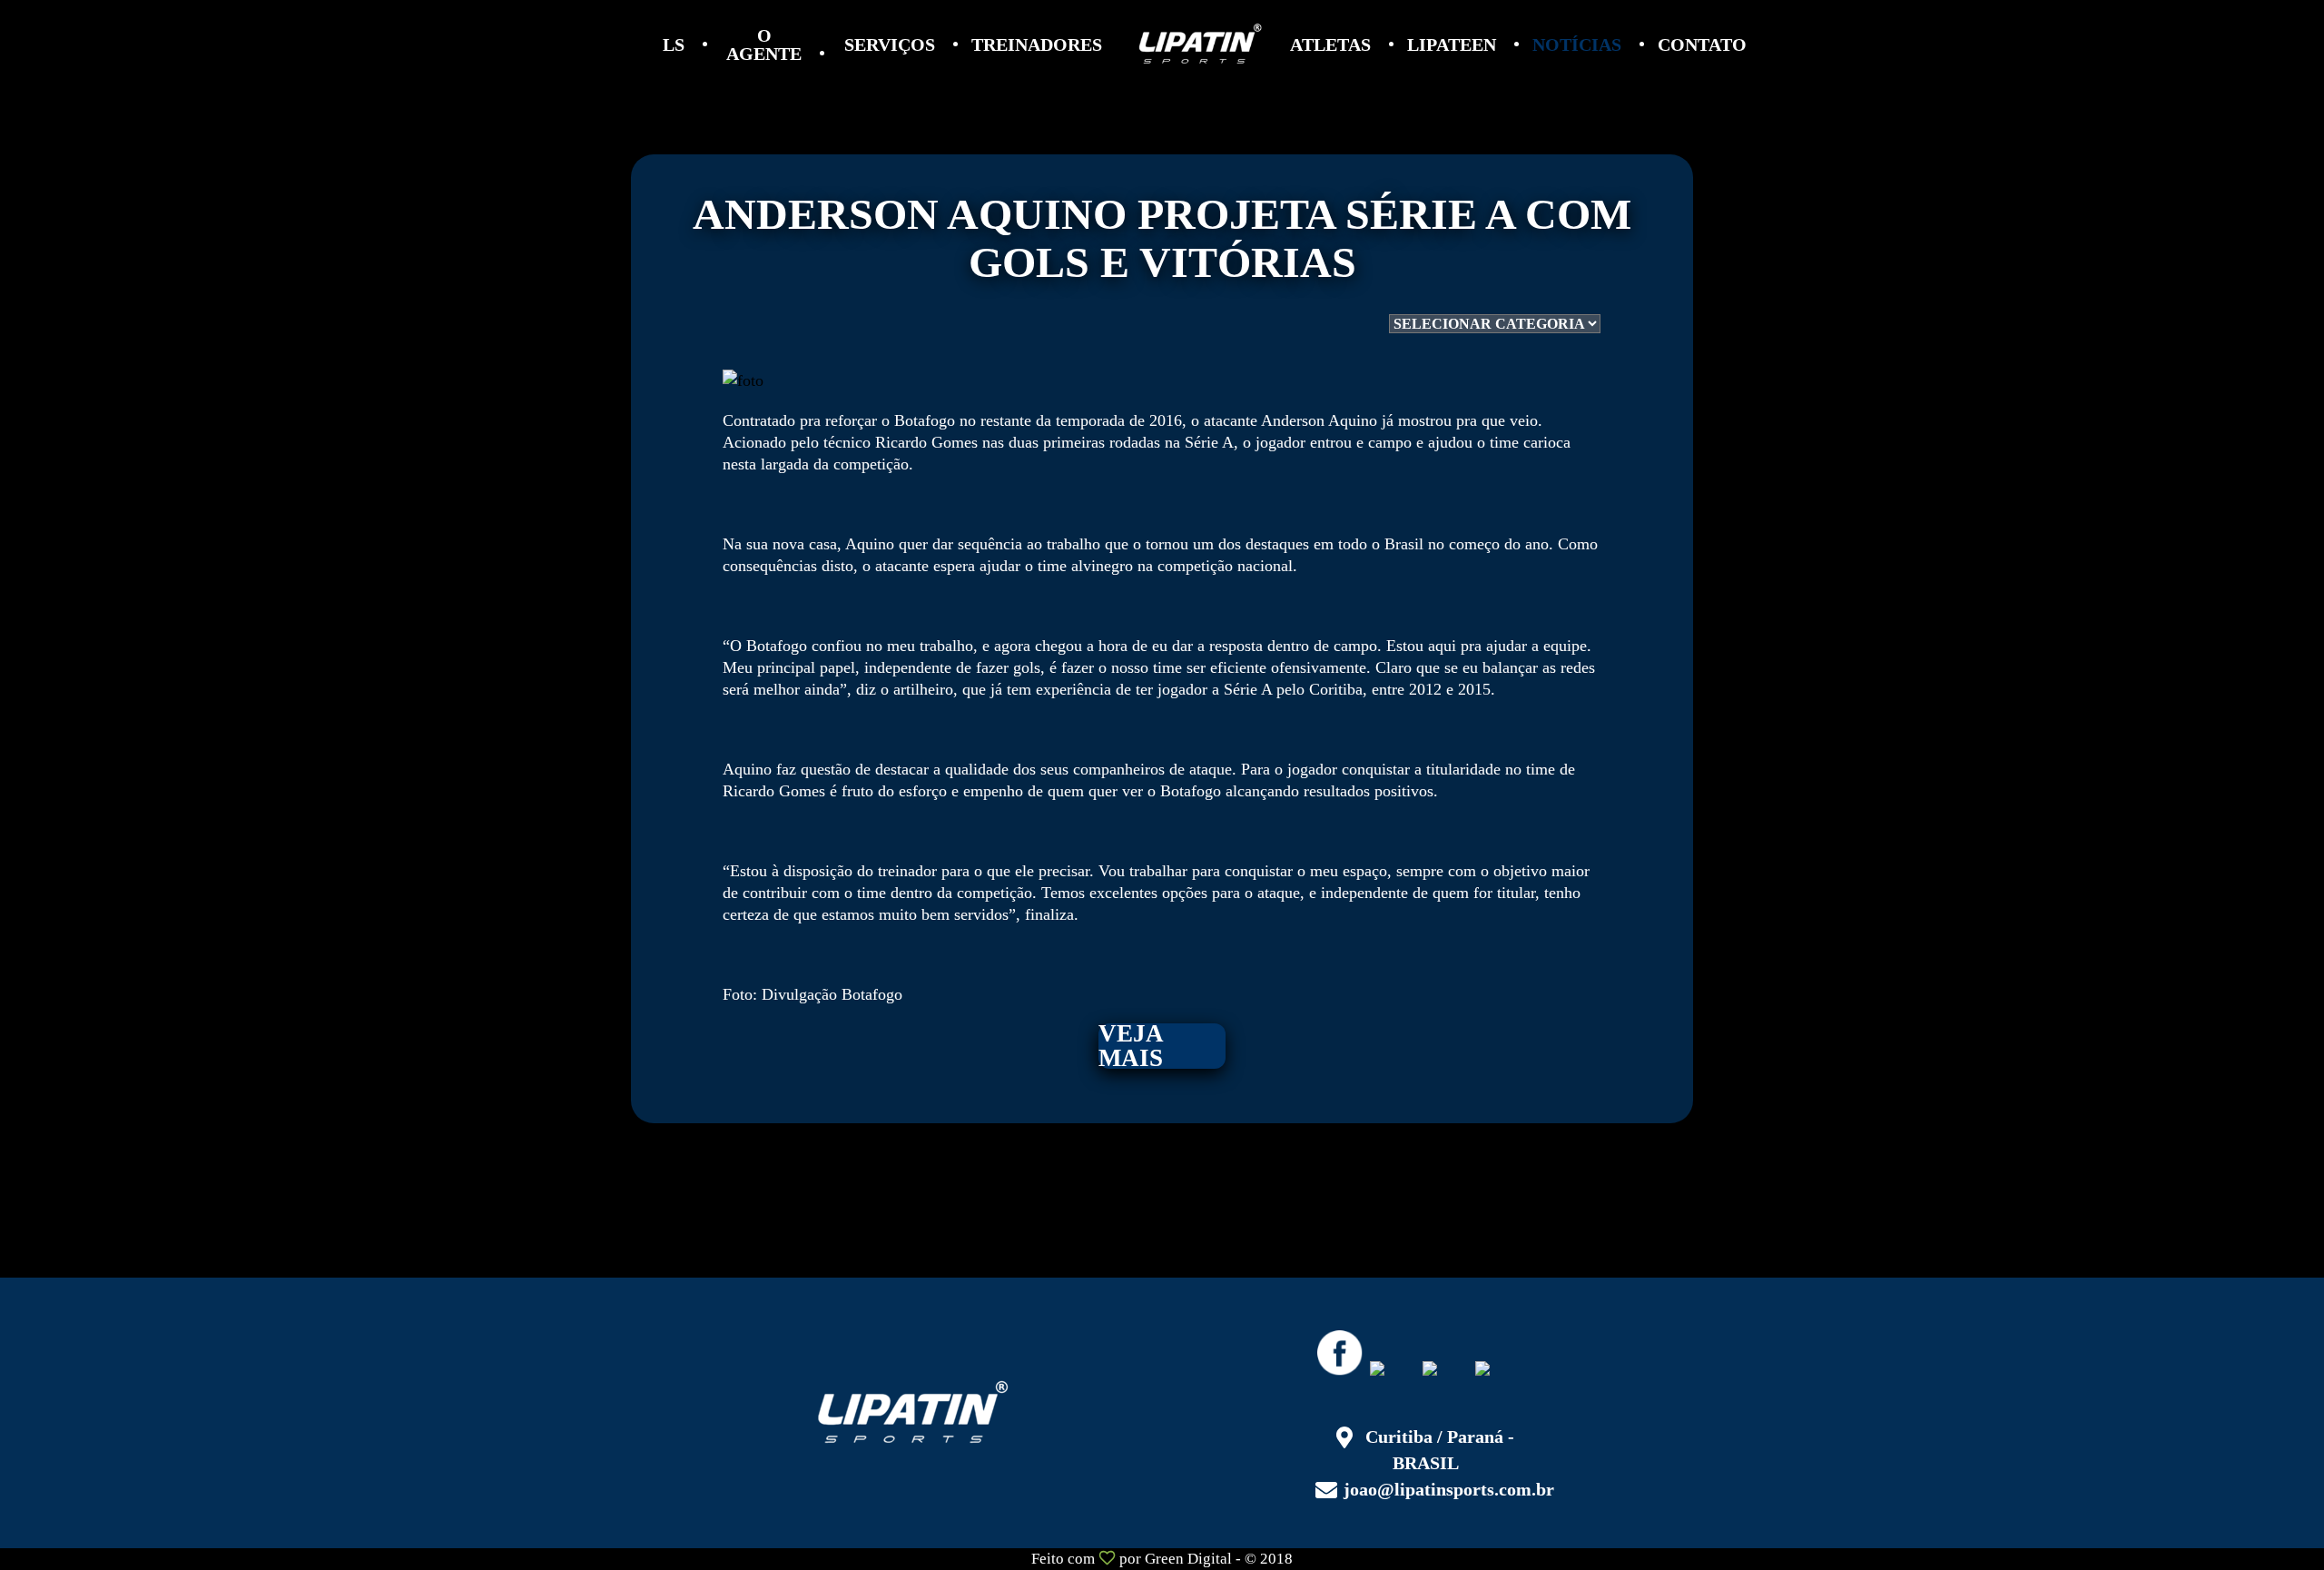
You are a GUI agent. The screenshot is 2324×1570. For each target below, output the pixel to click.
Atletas (1330, 44)
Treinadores (1037, 44)
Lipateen (1452, 44)
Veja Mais (1131, 1046)
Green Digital (1188, 1559)
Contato (1702, 44)
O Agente (764, 44)
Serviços (890, 44)
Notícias (1577, 44)
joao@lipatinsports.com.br (1449, 1489)
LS (674, 44)
